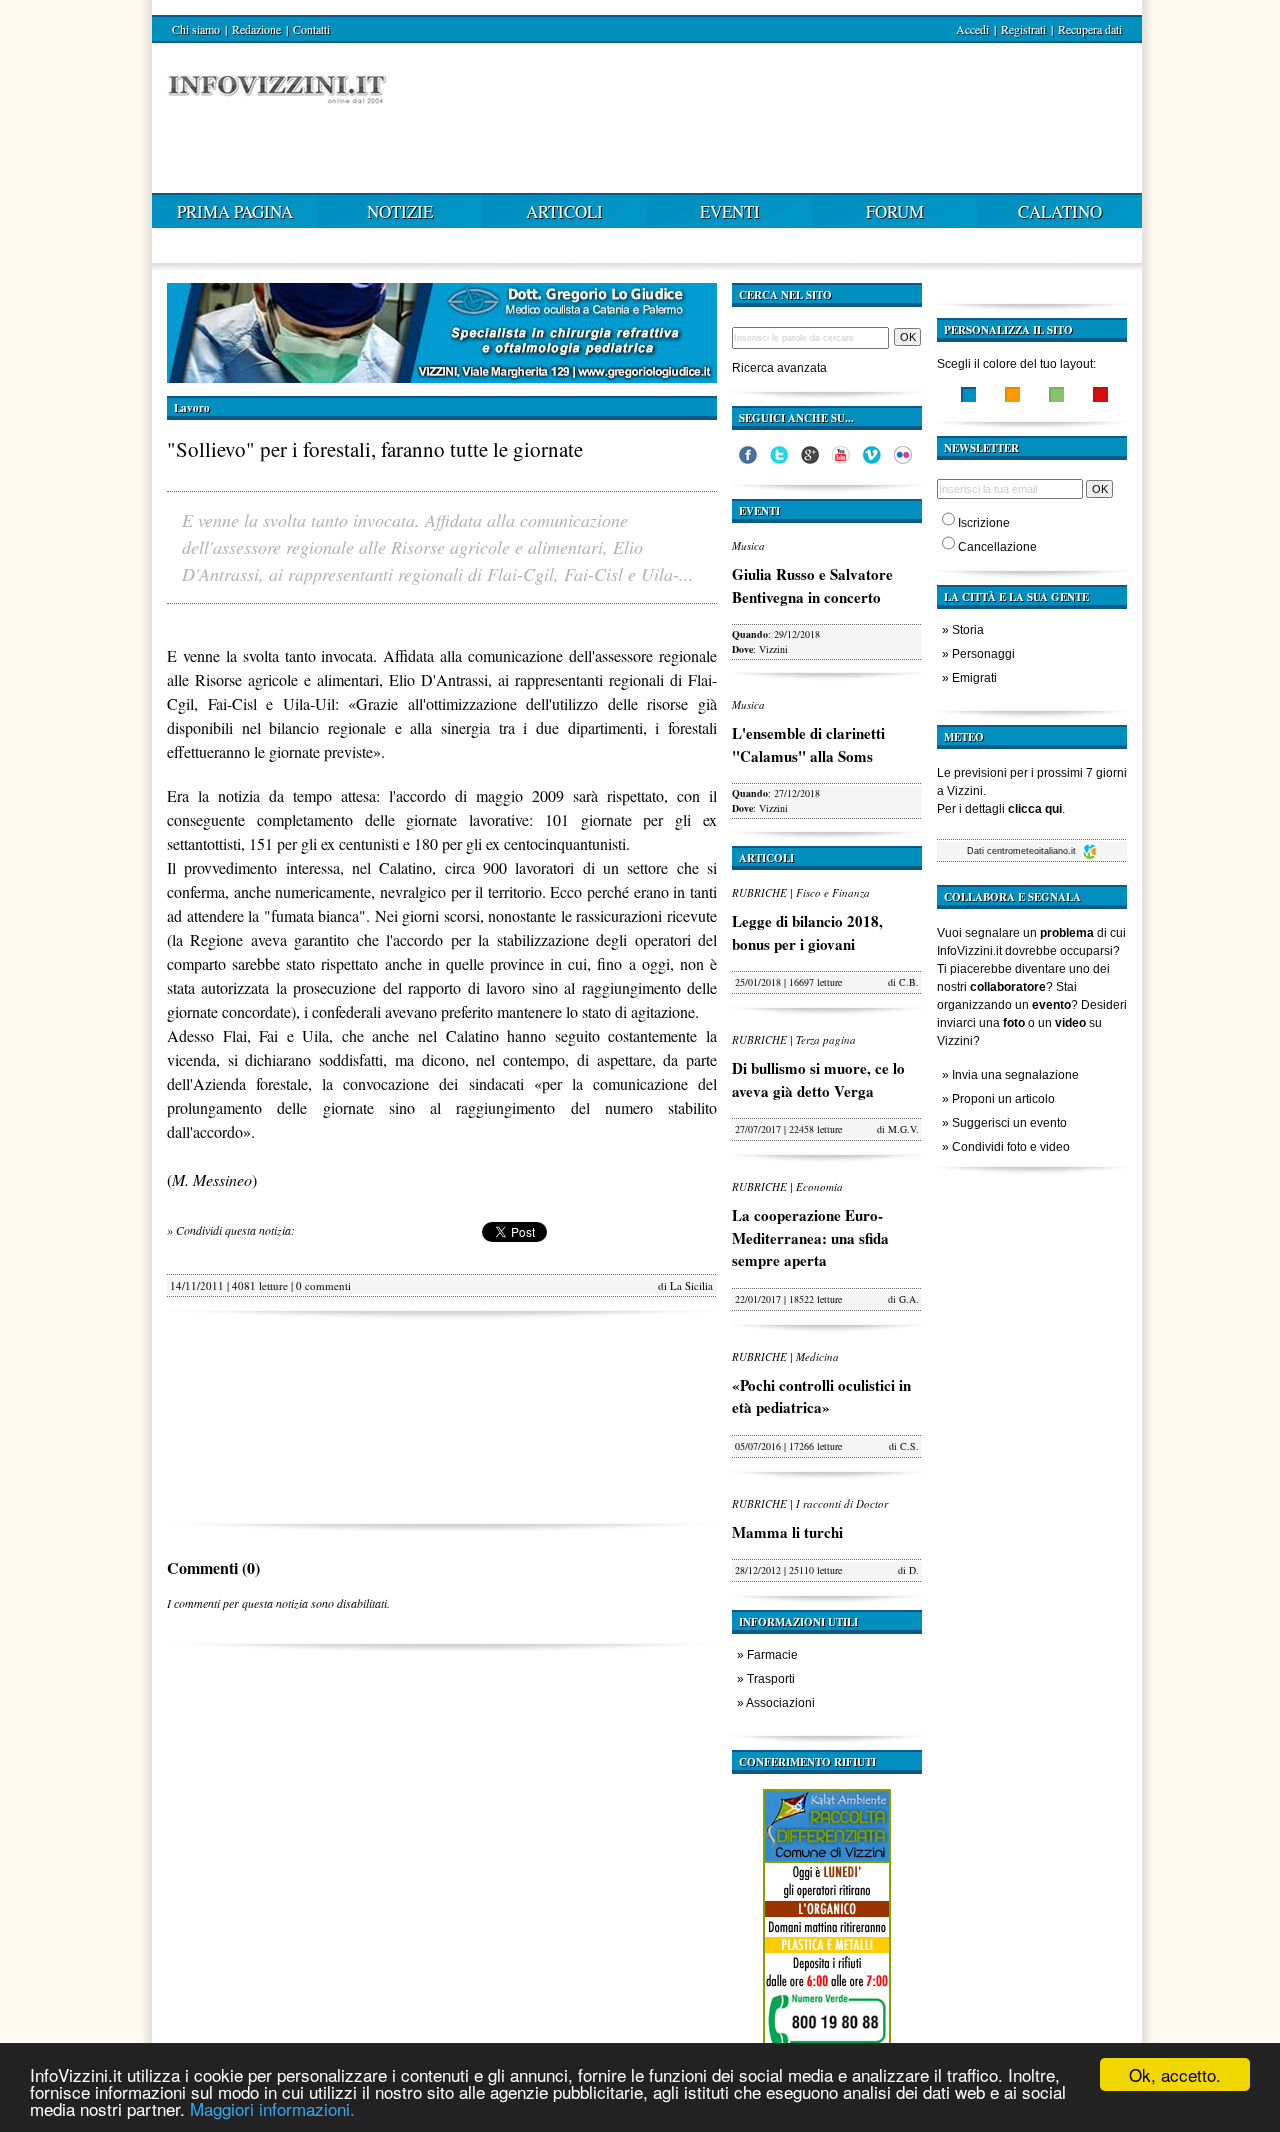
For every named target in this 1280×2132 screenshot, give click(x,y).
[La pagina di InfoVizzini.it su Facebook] (748, 460)
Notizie (400, 211)
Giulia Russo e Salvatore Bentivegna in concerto (812, 585)
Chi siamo (196, 29)
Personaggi (983, 654)
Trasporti (771, 1679)
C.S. (909, 1446)
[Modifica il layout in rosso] (1100, 397)
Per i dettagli (999, 809)
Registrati (1023, 29)
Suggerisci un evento (1009, 1123)
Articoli (564, 211)
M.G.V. (903, 1129)
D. (914, 1570)
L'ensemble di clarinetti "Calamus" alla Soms (808, 744)
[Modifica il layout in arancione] (1012, 397)
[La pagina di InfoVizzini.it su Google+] (810, 460)
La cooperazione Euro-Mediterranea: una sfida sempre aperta (810, 1237)
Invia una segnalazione (1015, 1075)
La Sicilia (691, 1285)
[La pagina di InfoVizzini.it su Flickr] (903, 460)
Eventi (730, 211)
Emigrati (974, 678)
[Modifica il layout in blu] (968, 397)
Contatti (311, 29)
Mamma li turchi (787, 1532)
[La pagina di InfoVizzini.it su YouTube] (841, 460)
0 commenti (323, 1285)
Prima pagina (235, 211)
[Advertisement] (442, 1418)
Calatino (1060, 211)
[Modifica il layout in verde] (1056, 397)
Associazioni (780, 1703)
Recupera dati (1090, 29)
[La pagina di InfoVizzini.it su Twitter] (779, 460)
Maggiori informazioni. (272, 2108)
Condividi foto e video (1011, 1147)
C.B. (909, 982)
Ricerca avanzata (779, 368)
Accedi (972, 29)
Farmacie (772, 1655)
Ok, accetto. (1175, 2074)
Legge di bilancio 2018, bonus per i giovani (807, 932)
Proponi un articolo (1003, 1099)
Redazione (256, 29)
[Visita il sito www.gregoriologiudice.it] (442, 378)
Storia (968, 630)
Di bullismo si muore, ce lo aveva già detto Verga (818, 1079)
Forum (895, 211)
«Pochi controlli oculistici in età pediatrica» (821, 1396)
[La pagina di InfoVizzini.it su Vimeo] (872, 460)
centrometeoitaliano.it (1033, 851)
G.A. (909, 1299)
